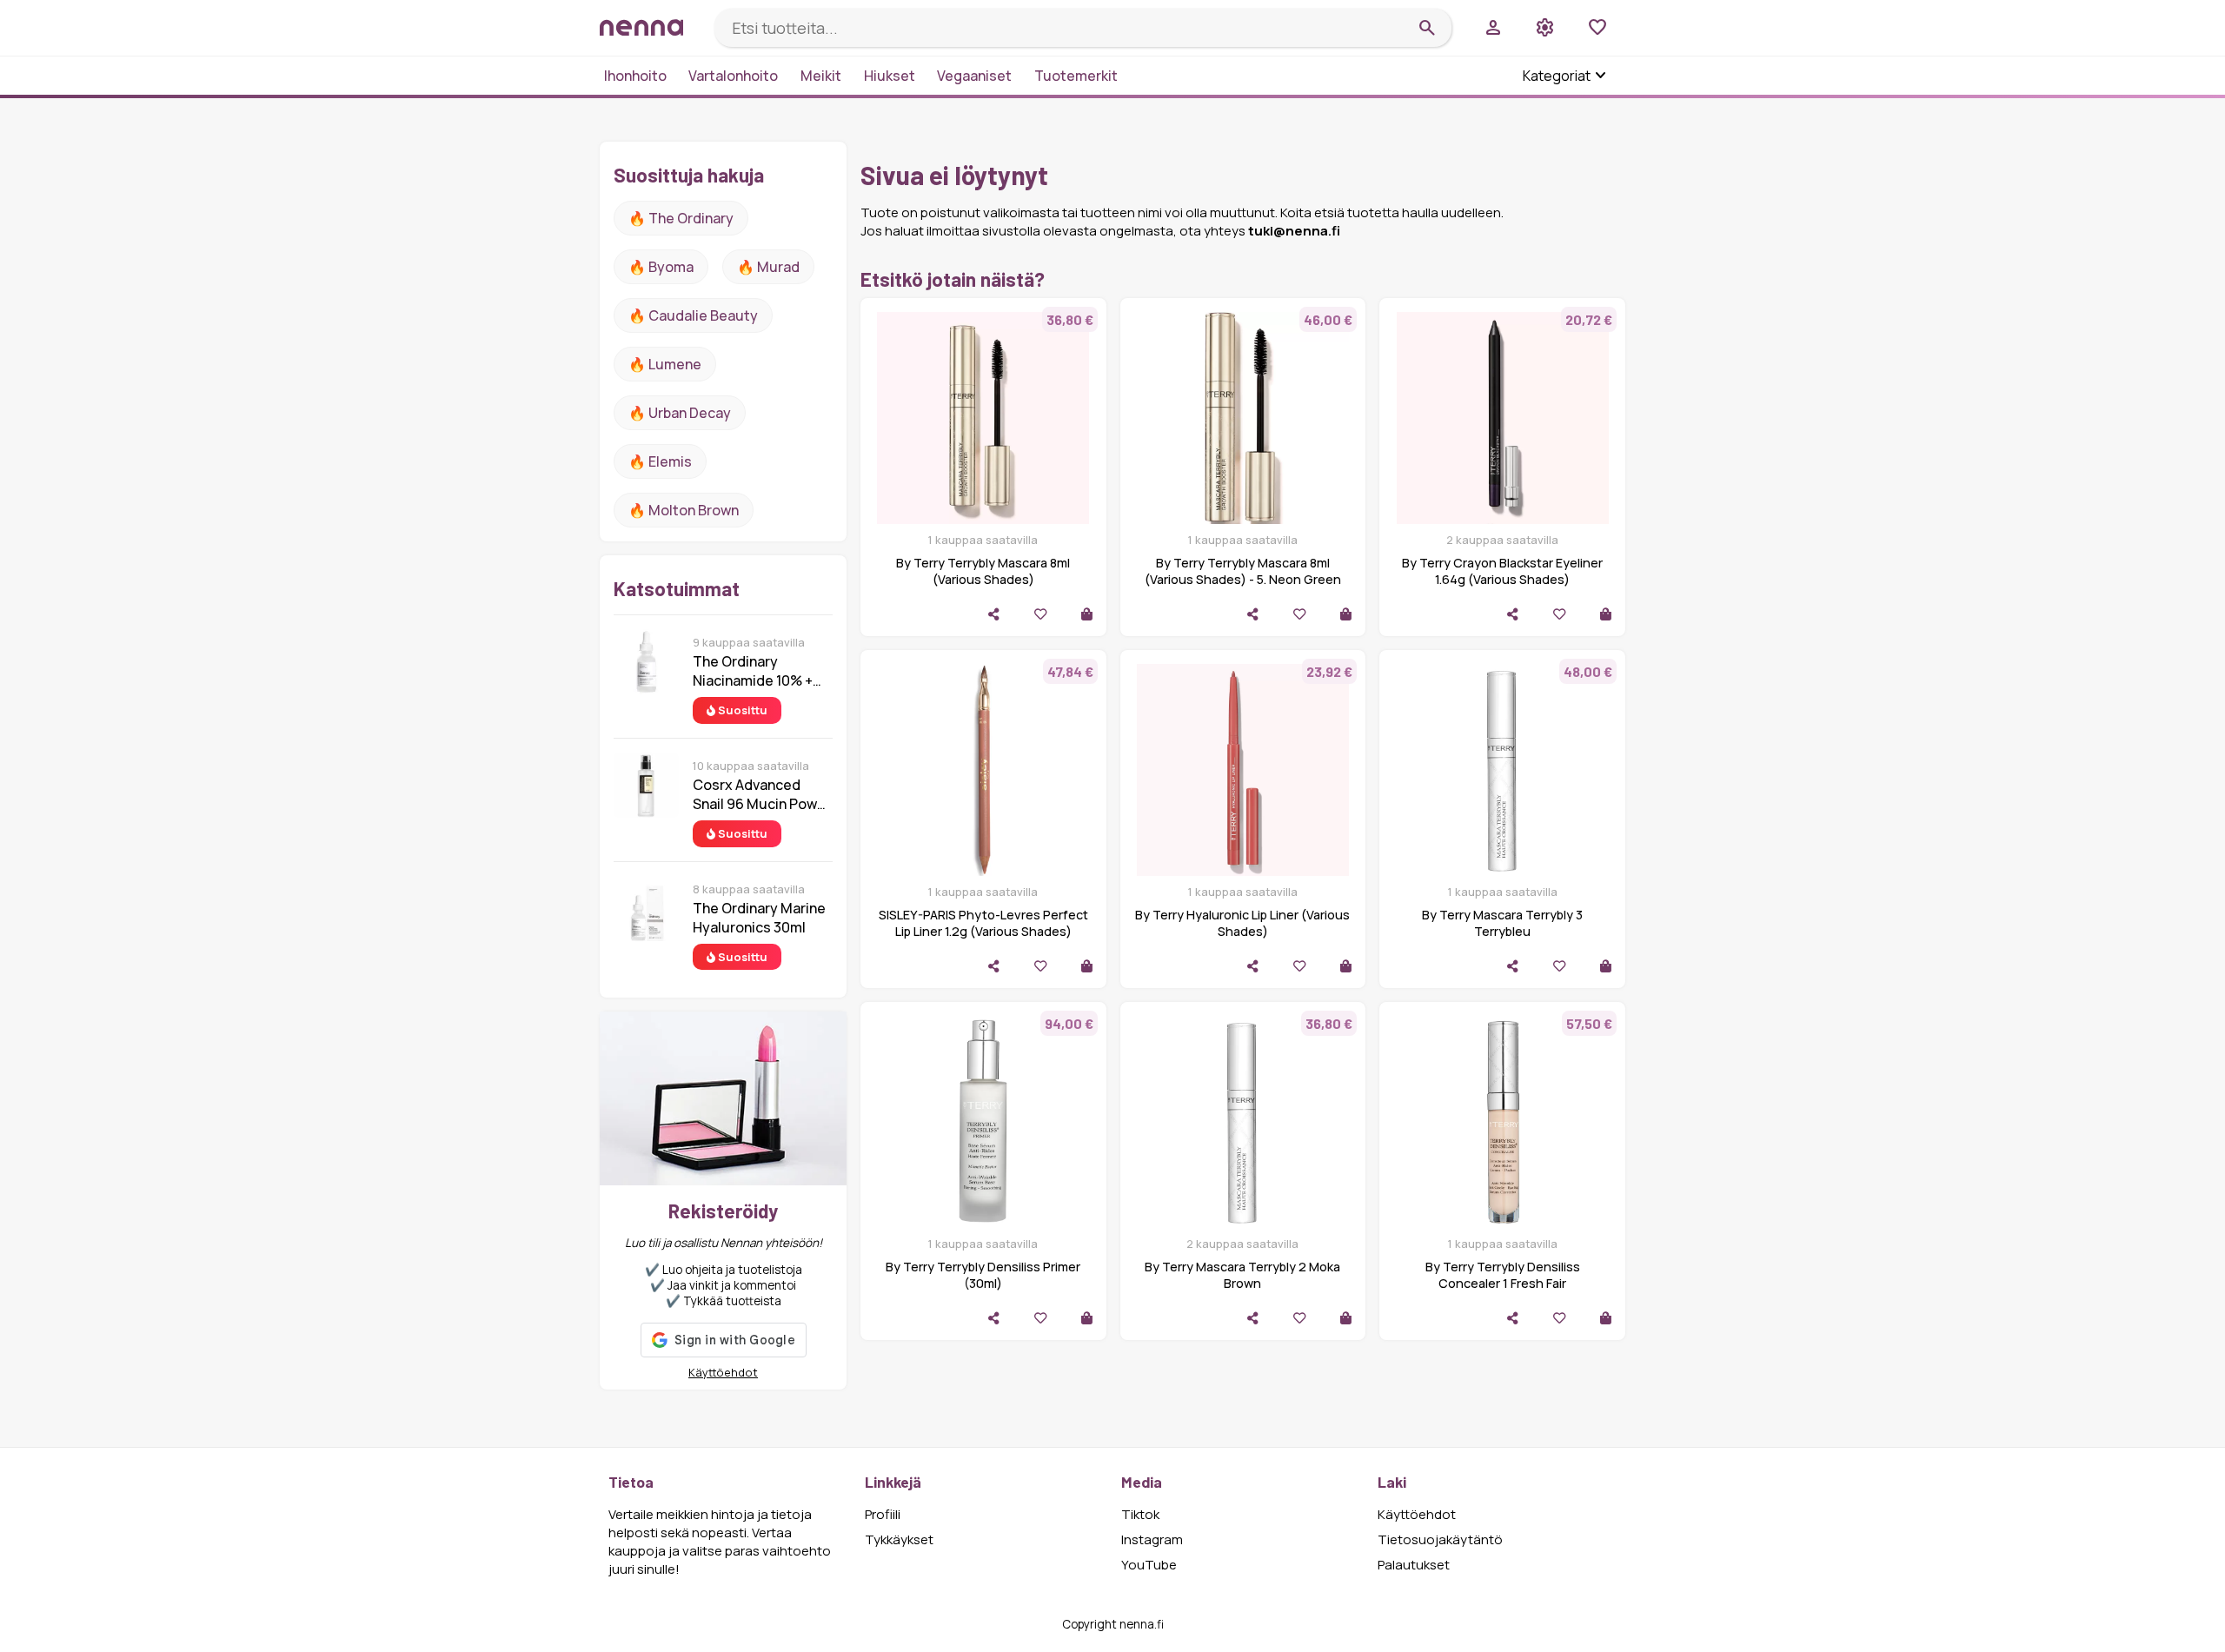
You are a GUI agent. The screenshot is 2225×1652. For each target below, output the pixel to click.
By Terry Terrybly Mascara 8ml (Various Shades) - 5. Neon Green (1243, 571)
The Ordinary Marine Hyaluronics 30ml (759, 918)
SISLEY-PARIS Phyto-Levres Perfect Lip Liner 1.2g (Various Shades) (983, 923)
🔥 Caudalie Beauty (693, 315)
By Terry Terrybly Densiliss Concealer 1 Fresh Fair (1503, 1275)
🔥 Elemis (660, 461)
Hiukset (890, 76)
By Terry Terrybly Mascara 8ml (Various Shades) (983, 571)
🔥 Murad (768, 267)
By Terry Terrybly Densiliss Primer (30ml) (983, 1275)
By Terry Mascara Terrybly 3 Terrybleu (1502, 923)
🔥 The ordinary (681, 218)
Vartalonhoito (733, 76)
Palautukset (1414, 1565)
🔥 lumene (665, 364)
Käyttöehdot (723, 1372)
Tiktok (1140, 1514)
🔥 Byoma (661, 267)
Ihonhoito (635, 76)
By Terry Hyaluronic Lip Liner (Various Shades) (1242, 923)
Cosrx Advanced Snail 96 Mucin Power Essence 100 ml (762, 794)
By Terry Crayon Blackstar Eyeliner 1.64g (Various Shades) (1502, 571)
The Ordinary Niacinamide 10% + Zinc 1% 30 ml (753, 671)
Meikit (821, 76)
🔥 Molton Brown (684, 510)
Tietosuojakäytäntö (1440, 1539)
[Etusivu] (650, 27)
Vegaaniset (974, 76)
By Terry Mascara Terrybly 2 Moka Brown (1242, 1275)
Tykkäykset (899, 1539)
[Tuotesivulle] (1087, 614)
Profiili (883, 1514)
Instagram (1152, 1539)
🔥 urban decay (680, 413)
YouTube (1149, 1565)
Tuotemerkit (1076, 76)
